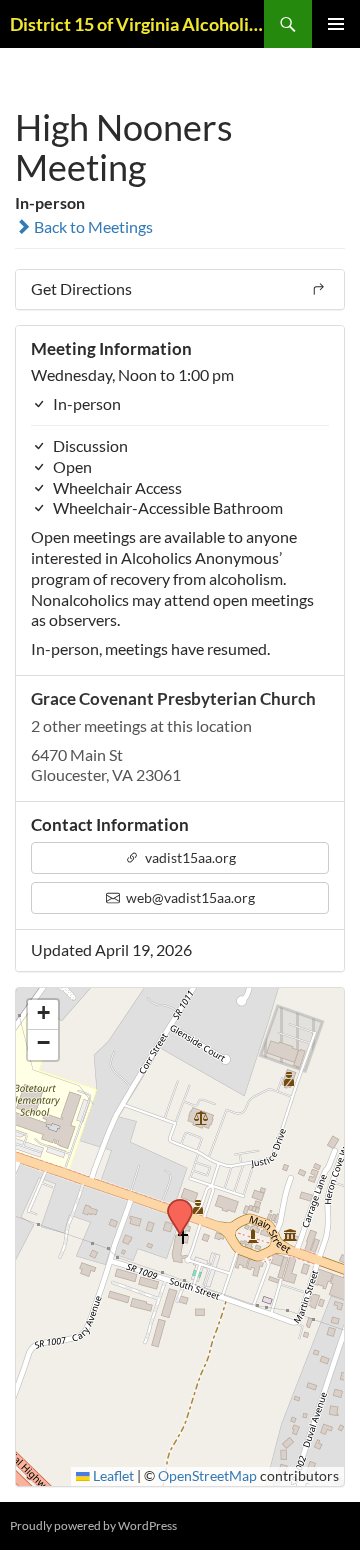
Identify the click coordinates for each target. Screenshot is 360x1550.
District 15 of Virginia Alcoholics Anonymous (137, 24)
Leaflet (112, 1476)
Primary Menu (336, 24)
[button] (173, 1205)
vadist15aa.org (189, 857)
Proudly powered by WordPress (93, 1525)
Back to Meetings (92, 226)
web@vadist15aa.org (189, 897)
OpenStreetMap (207, 1476)
